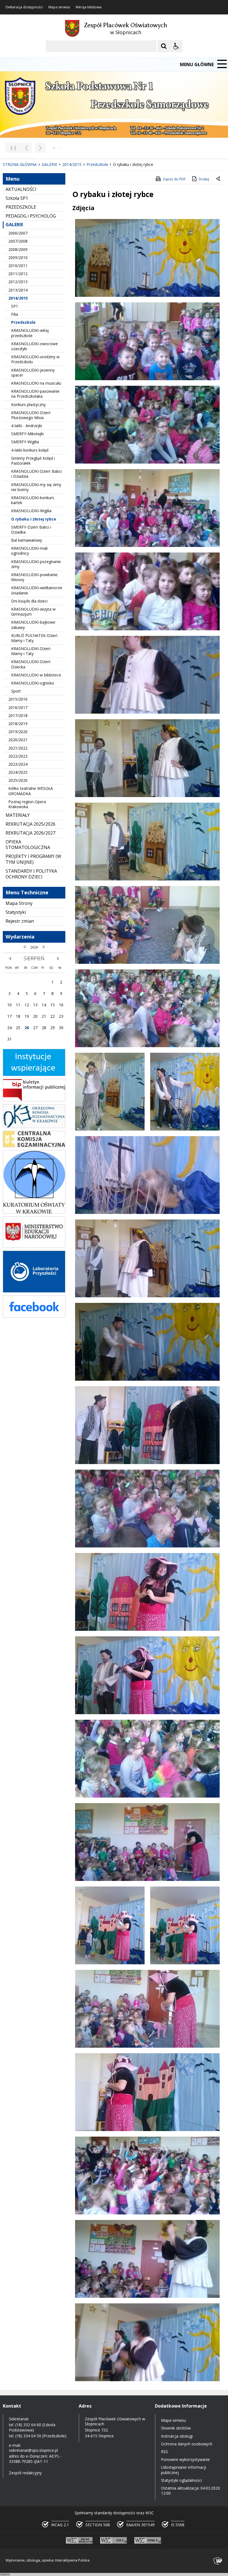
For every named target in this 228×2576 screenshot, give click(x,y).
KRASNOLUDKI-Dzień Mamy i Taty (31, 651)
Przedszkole (23, 322)
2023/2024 (18, 764)
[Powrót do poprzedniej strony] (219, 179)
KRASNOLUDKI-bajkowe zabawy (33, 625)
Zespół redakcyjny (25, 2473)
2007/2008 (18, 241)
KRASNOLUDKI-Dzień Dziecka (31, 664)
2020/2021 (18, 740)
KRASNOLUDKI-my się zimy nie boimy (36, 487)
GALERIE (14, 225)
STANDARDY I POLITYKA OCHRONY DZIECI (31, 874)
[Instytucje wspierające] (34, 1075)
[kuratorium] (34, 1212)
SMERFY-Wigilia (25, 442)
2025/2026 (18, 780)
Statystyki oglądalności (181, 2480)
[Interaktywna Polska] (218, 2561)
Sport (16, 691)
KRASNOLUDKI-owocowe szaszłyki (34, 346)
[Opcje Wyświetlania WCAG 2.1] (176, 46)
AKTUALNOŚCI (21, 189)
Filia (15, 314)
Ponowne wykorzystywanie (185, 2459)
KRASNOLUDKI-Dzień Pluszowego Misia (31, 415)
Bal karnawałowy (27, 540)
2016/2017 (18, 707)
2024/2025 (18, 772)
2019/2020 (18, 732)
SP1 (15, 306)
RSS (164, 2452)
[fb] (34, 1316)
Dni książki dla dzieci (29, 601)
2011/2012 (18, 274)
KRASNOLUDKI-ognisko (33, 683)
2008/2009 (18, 249)
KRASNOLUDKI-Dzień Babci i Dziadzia (36, 474)
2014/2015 (18, 298)
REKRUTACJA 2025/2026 (30, 824)
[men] (34, 1246)
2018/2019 (18, 724)
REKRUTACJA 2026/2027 (30, 833)
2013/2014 (18, 290)
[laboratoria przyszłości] (34, 1291)
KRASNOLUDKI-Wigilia (31, 511)
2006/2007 (18, 233)
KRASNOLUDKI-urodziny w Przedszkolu (35, 359)
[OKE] (34, 1127)
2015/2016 (18, 699)
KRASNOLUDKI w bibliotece (36, 675)
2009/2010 (18, 257)
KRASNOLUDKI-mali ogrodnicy (29, 551)
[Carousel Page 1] (54, 148)
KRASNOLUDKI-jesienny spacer (33, 373)
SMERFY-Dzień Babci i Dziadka (31, 530)
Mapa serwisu (59, 7)
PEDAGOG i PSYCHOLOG (31, 216)
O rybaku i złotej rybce (34, 519)
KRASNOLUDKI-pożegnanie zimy (36, 564)
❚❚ (11, 148)
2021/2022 (18, 748)
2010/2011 (18, 266)
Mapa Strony (19, 903)
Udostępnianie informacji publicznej (184, 2470)
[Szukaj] (164, 46)
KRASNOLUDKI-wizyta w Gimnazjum (33, 612)
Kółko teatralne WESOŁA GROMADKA (31, 791)
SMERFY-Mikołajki (27, 434)
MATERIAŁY (18, 815)
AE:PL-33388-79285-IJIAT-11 (35, 2459)
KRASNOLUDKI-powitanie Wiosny (34, 577)
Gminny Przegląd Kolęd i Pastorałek (33, 461)
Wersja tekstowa (89, 7)
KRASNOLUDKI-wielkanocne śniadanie (37, 590)
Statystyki (16, 912)
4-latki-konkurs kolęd (30, 450)
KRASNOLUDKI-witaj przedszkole (30, 333)
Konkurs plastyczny (28, 405)
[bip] (34, 1100)
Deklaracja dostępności (24, 7)
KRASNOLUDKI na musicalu (36, 383)
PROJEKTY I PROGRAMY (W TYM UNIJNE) (33, 859)
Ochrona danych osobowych (187, 2444)
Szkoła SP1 (17, 198)
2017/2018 (18, 715)
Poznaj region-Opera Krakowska (27, 804)
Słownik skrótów (176, 2428)
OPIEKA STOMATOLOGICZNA (28, 845)
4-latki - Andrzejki (27, 426)
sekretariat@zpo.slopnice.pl (33, 2450)
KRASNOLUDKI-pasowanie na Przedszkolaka (35, 394)
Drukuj (204, 179)
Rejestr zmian (20, 921)
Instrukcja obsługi (177, 2436)
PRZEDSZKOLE (21, 207)
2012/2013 (18, 282)
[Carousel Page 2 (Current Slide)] (59, 148)
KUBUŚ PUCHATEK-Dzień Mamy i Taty (34, 638)
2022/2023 (18, 756)
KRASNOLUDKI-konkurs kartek (33, 500)
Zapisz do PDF (174, 179)
